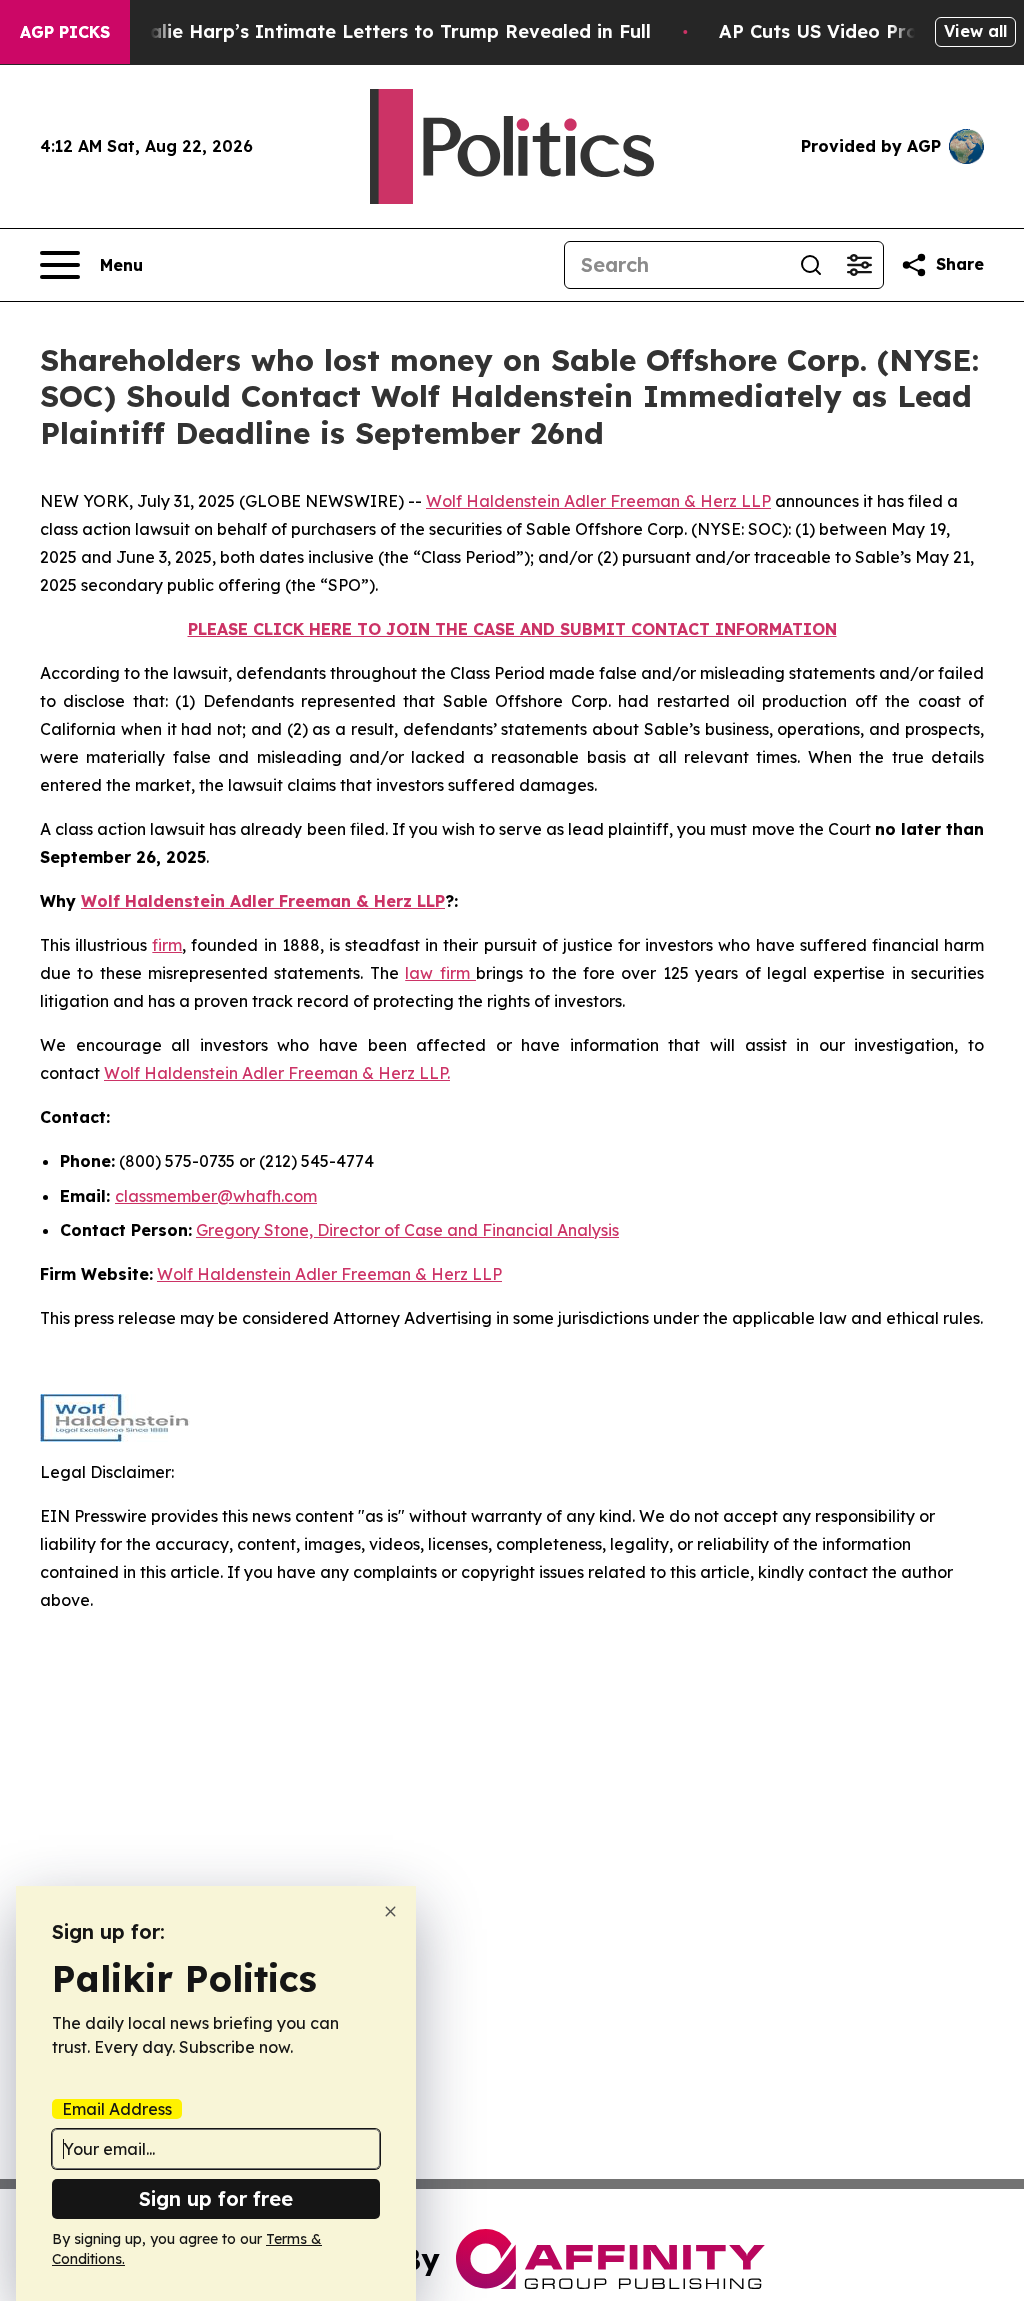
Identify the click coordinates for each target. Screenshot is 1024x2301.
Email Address (117, 2109)
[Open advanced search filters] (859, 265)
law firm (440, 973)
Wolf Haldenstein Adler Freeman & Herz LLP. (277, 1073)
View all (975, 31)
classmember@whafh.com (216, 1196)
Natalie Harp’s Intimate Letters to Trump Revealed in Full (383, 31)
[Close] (390, 1911)
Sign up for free (216, 2198)
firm (167, 945)
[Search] (811, 265)
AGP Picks (65, 32)
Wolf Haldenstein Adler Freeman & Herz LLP (598, 501)
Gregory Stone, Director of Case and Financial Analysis (407, 1230)
